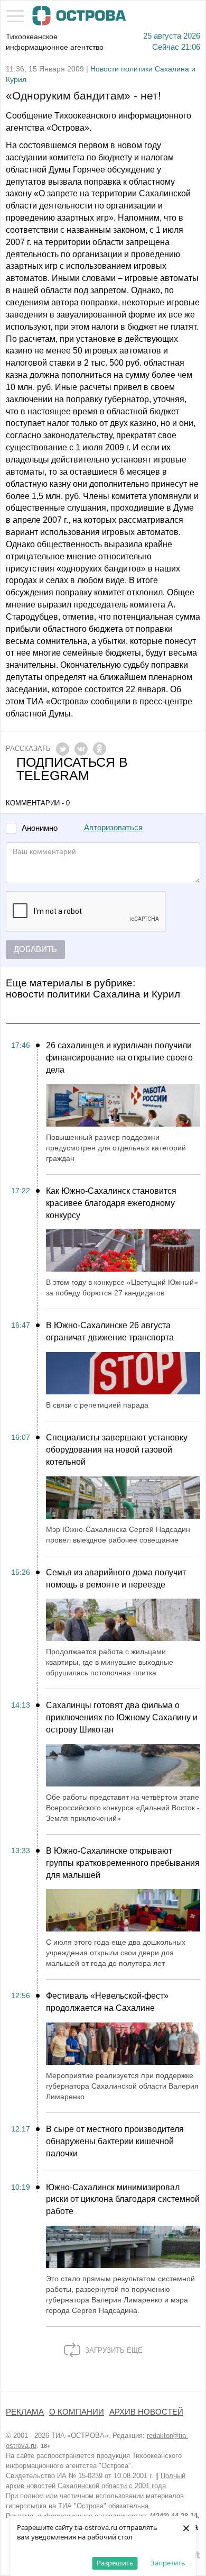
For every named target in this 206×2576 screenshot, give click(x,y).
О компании (77, 2412)
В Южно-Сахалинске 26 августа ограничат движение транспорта (110, 1331)
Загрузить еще (113, 2350)
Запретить (168, 2563)
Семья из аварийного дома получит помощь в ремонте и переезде (116, 1579)
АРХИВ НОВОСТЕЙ (146, 2412)
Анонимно (40, 828)
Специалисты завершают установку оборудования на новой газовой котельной (117, 1450)
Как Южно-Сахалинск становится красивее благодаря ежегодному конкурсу (111, 1203)
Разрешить (115, 2563)
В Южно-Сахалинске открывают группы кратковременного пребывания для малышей (123, 1863)
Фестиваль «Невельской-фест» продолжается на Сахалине (107, 2002)
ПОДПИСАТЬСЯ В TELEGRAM (72, 769)
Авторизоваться (113, 828)
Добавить (35, 949)
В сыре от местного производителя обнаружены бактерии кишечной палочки (115, 2141)
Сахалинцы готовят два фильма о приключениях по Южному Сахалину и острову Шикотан (122, 1717)
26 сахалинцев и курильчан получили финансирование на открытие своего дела (119, 1058)
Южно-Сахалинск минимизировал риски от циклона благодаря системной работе (123, 2199)
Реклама (25, 2412)
